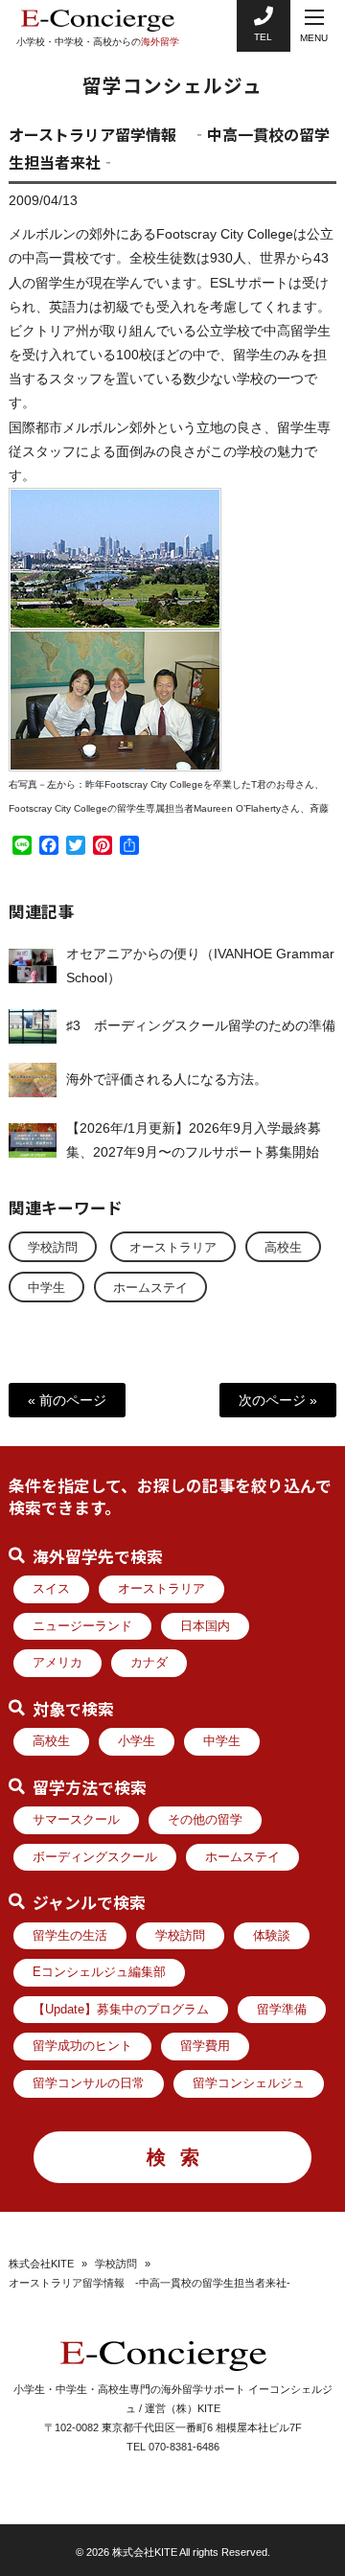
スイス (51, 1589)
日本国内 (205, 1626)
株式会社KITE (41, 2264)
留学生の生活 (70, 1936)
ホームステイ (150, 1288)
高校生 (283, 1248)
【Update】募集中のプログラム (121, 2010)
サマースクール (76, 1820)
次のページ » (278, 1400)
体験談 (272, 1936)
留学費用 (205, 2046)
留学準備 (282, 2010)
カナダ (149, 1663)
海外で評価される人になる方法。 (167, 1079)
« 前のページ (67, 1400)
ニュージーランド (82, 1626)
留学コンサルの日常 (89, 2083)
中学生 (46, 1288)
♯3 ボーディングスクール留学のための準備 (201, 1025)
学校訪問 (53, 1248)
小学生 (137, 1741)
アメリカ (57, 1663)
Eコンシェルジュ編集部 (99, 1972)
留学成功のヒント (82, 2046)
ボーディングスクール (95, 1857)
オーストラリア (173, 1248)
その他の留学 (205, 1820)
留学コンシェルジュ (249, 2083)
